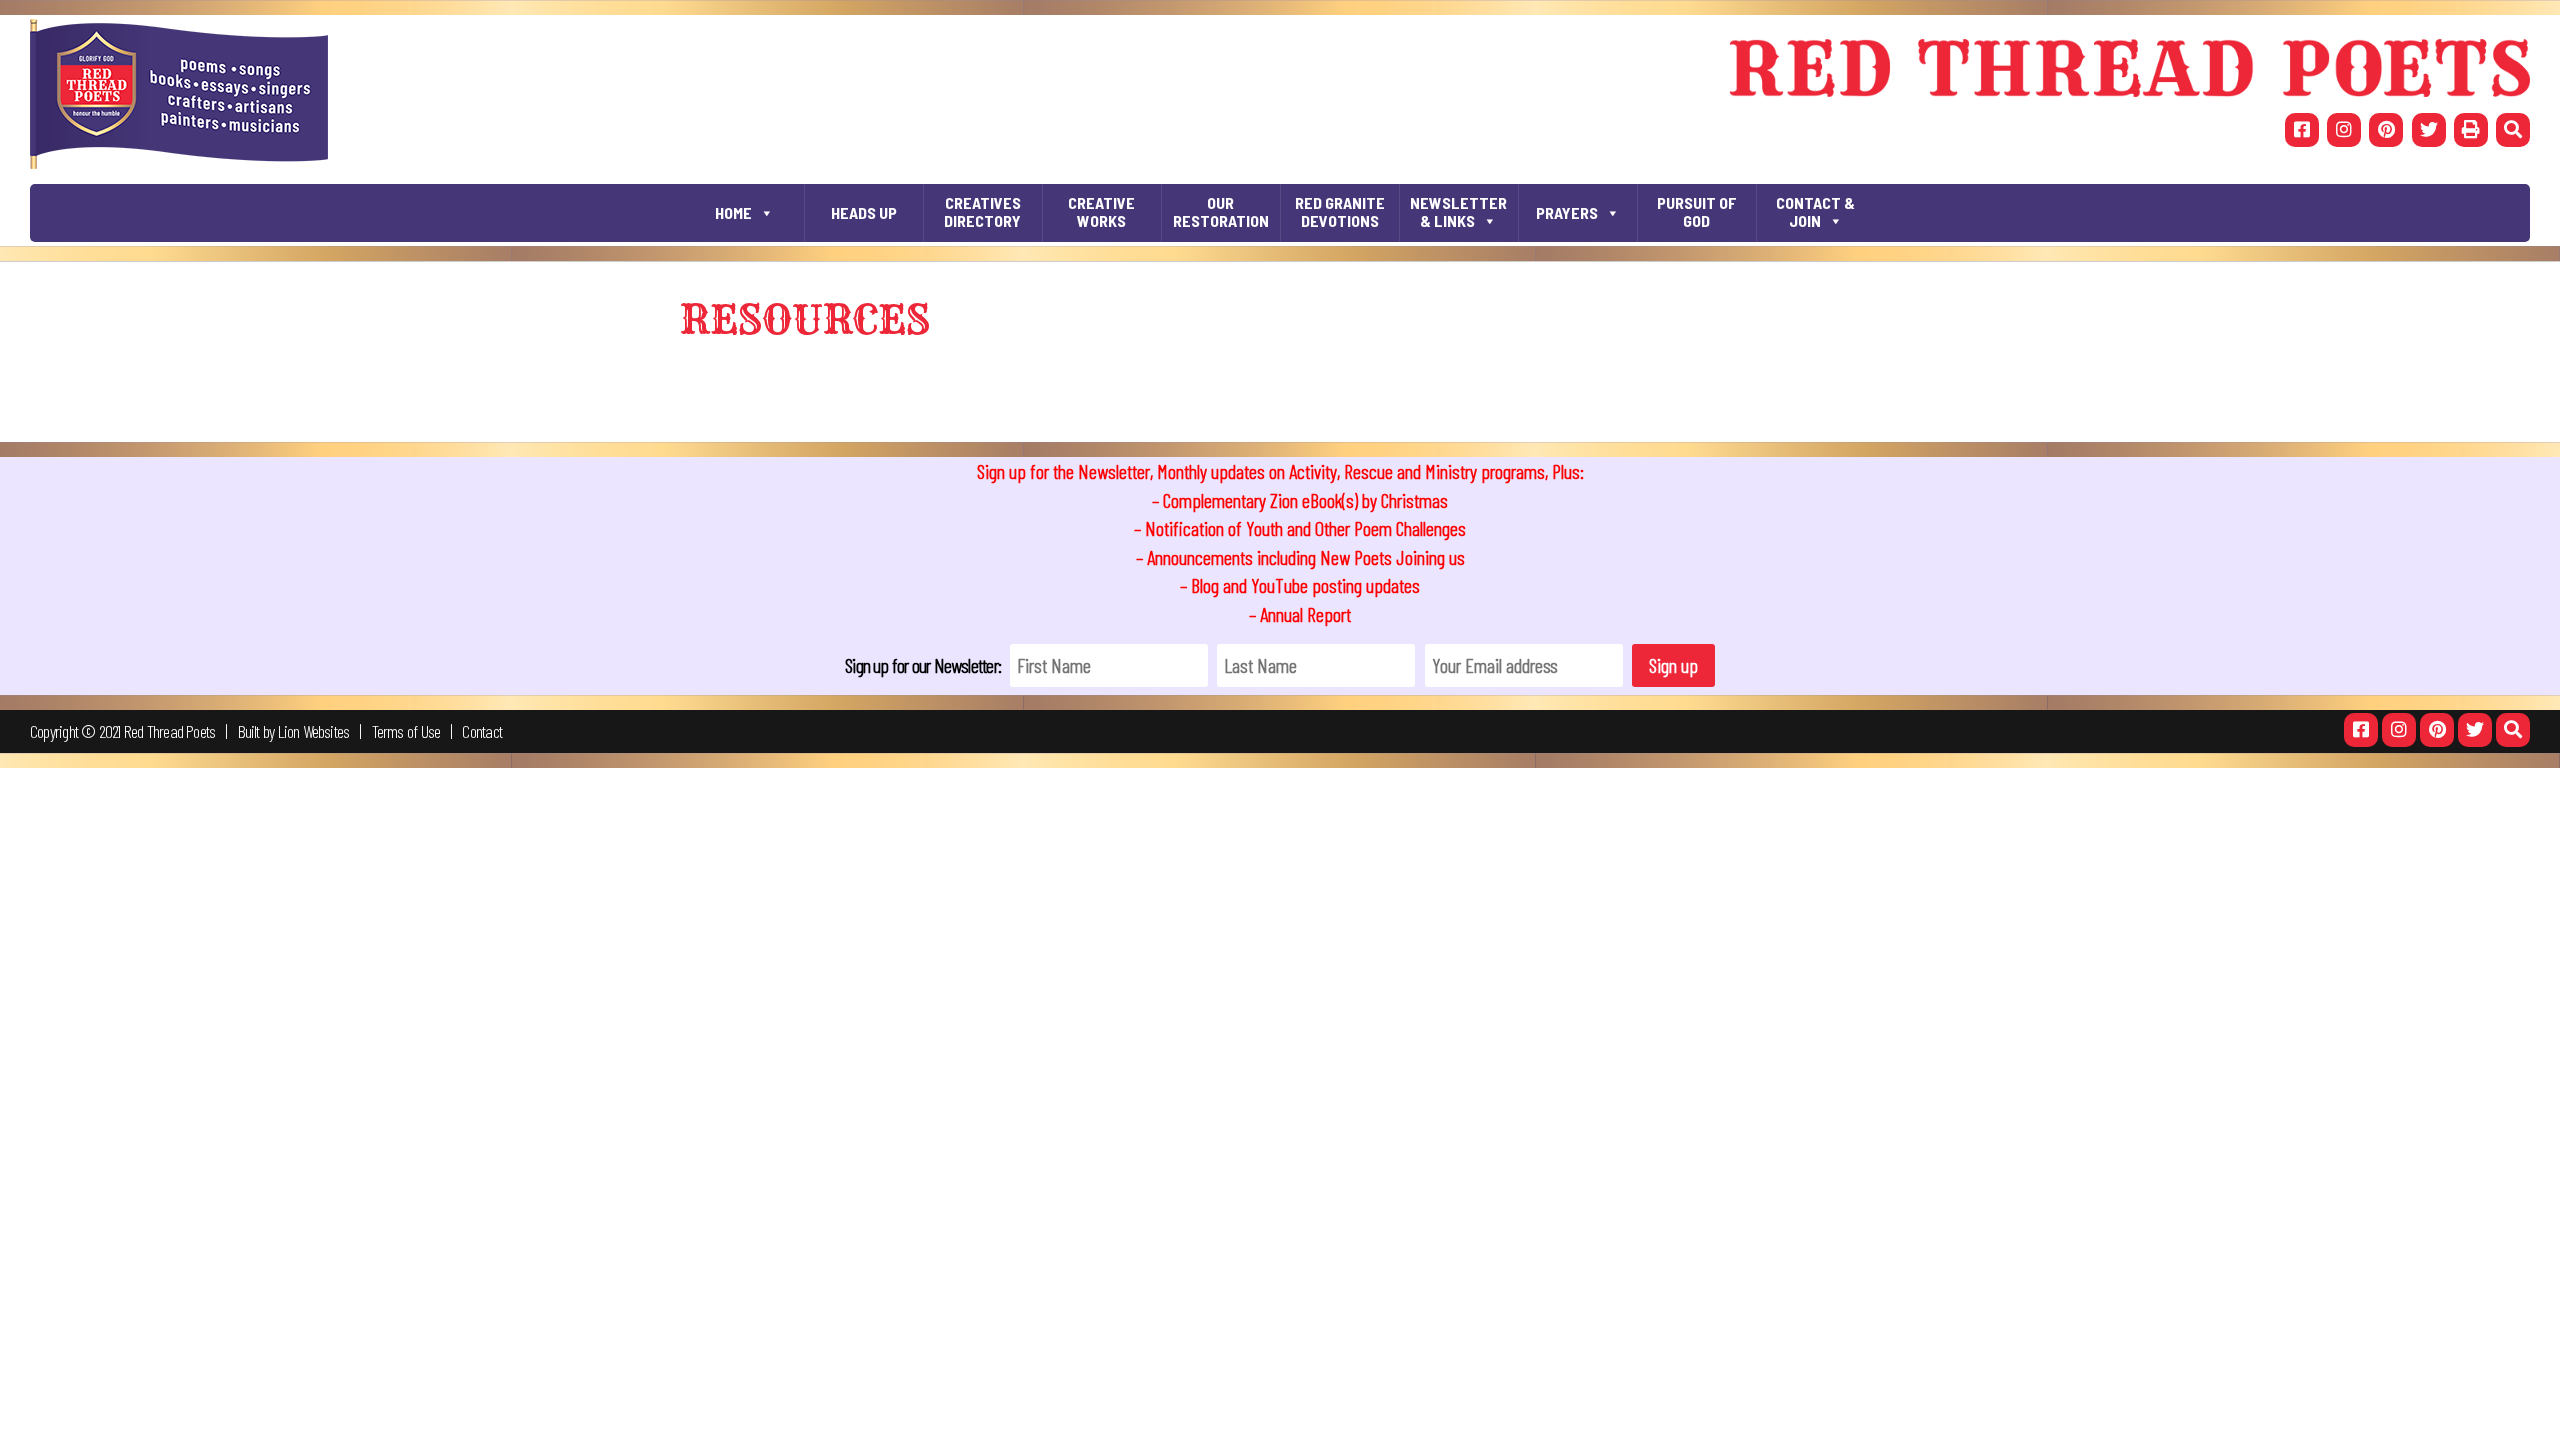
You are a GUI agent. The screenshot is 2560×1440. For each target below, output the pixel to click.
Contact (482, 731)
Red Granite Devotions (1340, 211)
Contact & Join (1815, 211)
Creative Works (1101, 211)
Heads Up (864, 212)
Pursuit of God (1697, 211)
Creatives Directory (982, 211)
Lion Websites (314, 731)
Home (733, 212)
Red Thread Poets (170, 731)
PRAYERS (1567, 212)
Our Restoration (1221, 211)
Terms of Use (406, 731)
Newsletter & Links (1458, 211)
